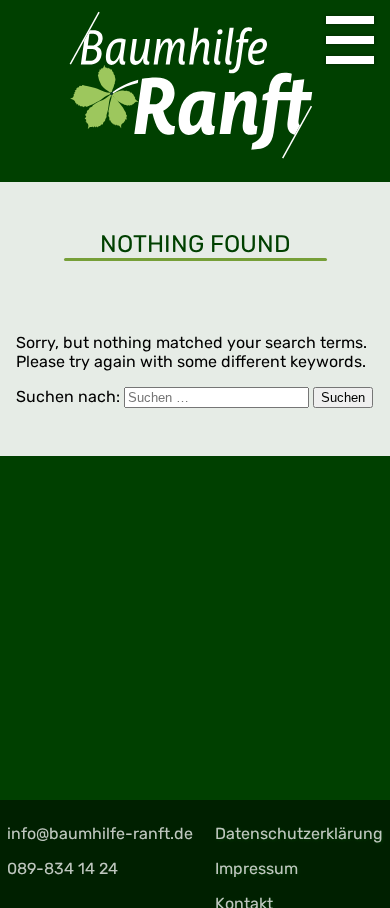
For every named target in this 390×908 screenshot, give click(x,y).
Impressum (256, 868)
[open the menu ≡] (350, 40)
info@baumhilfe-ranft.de (100, 833)
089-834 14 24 (62, 868)
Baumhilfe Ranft (195, 91)
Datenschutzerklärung (299, 833)
